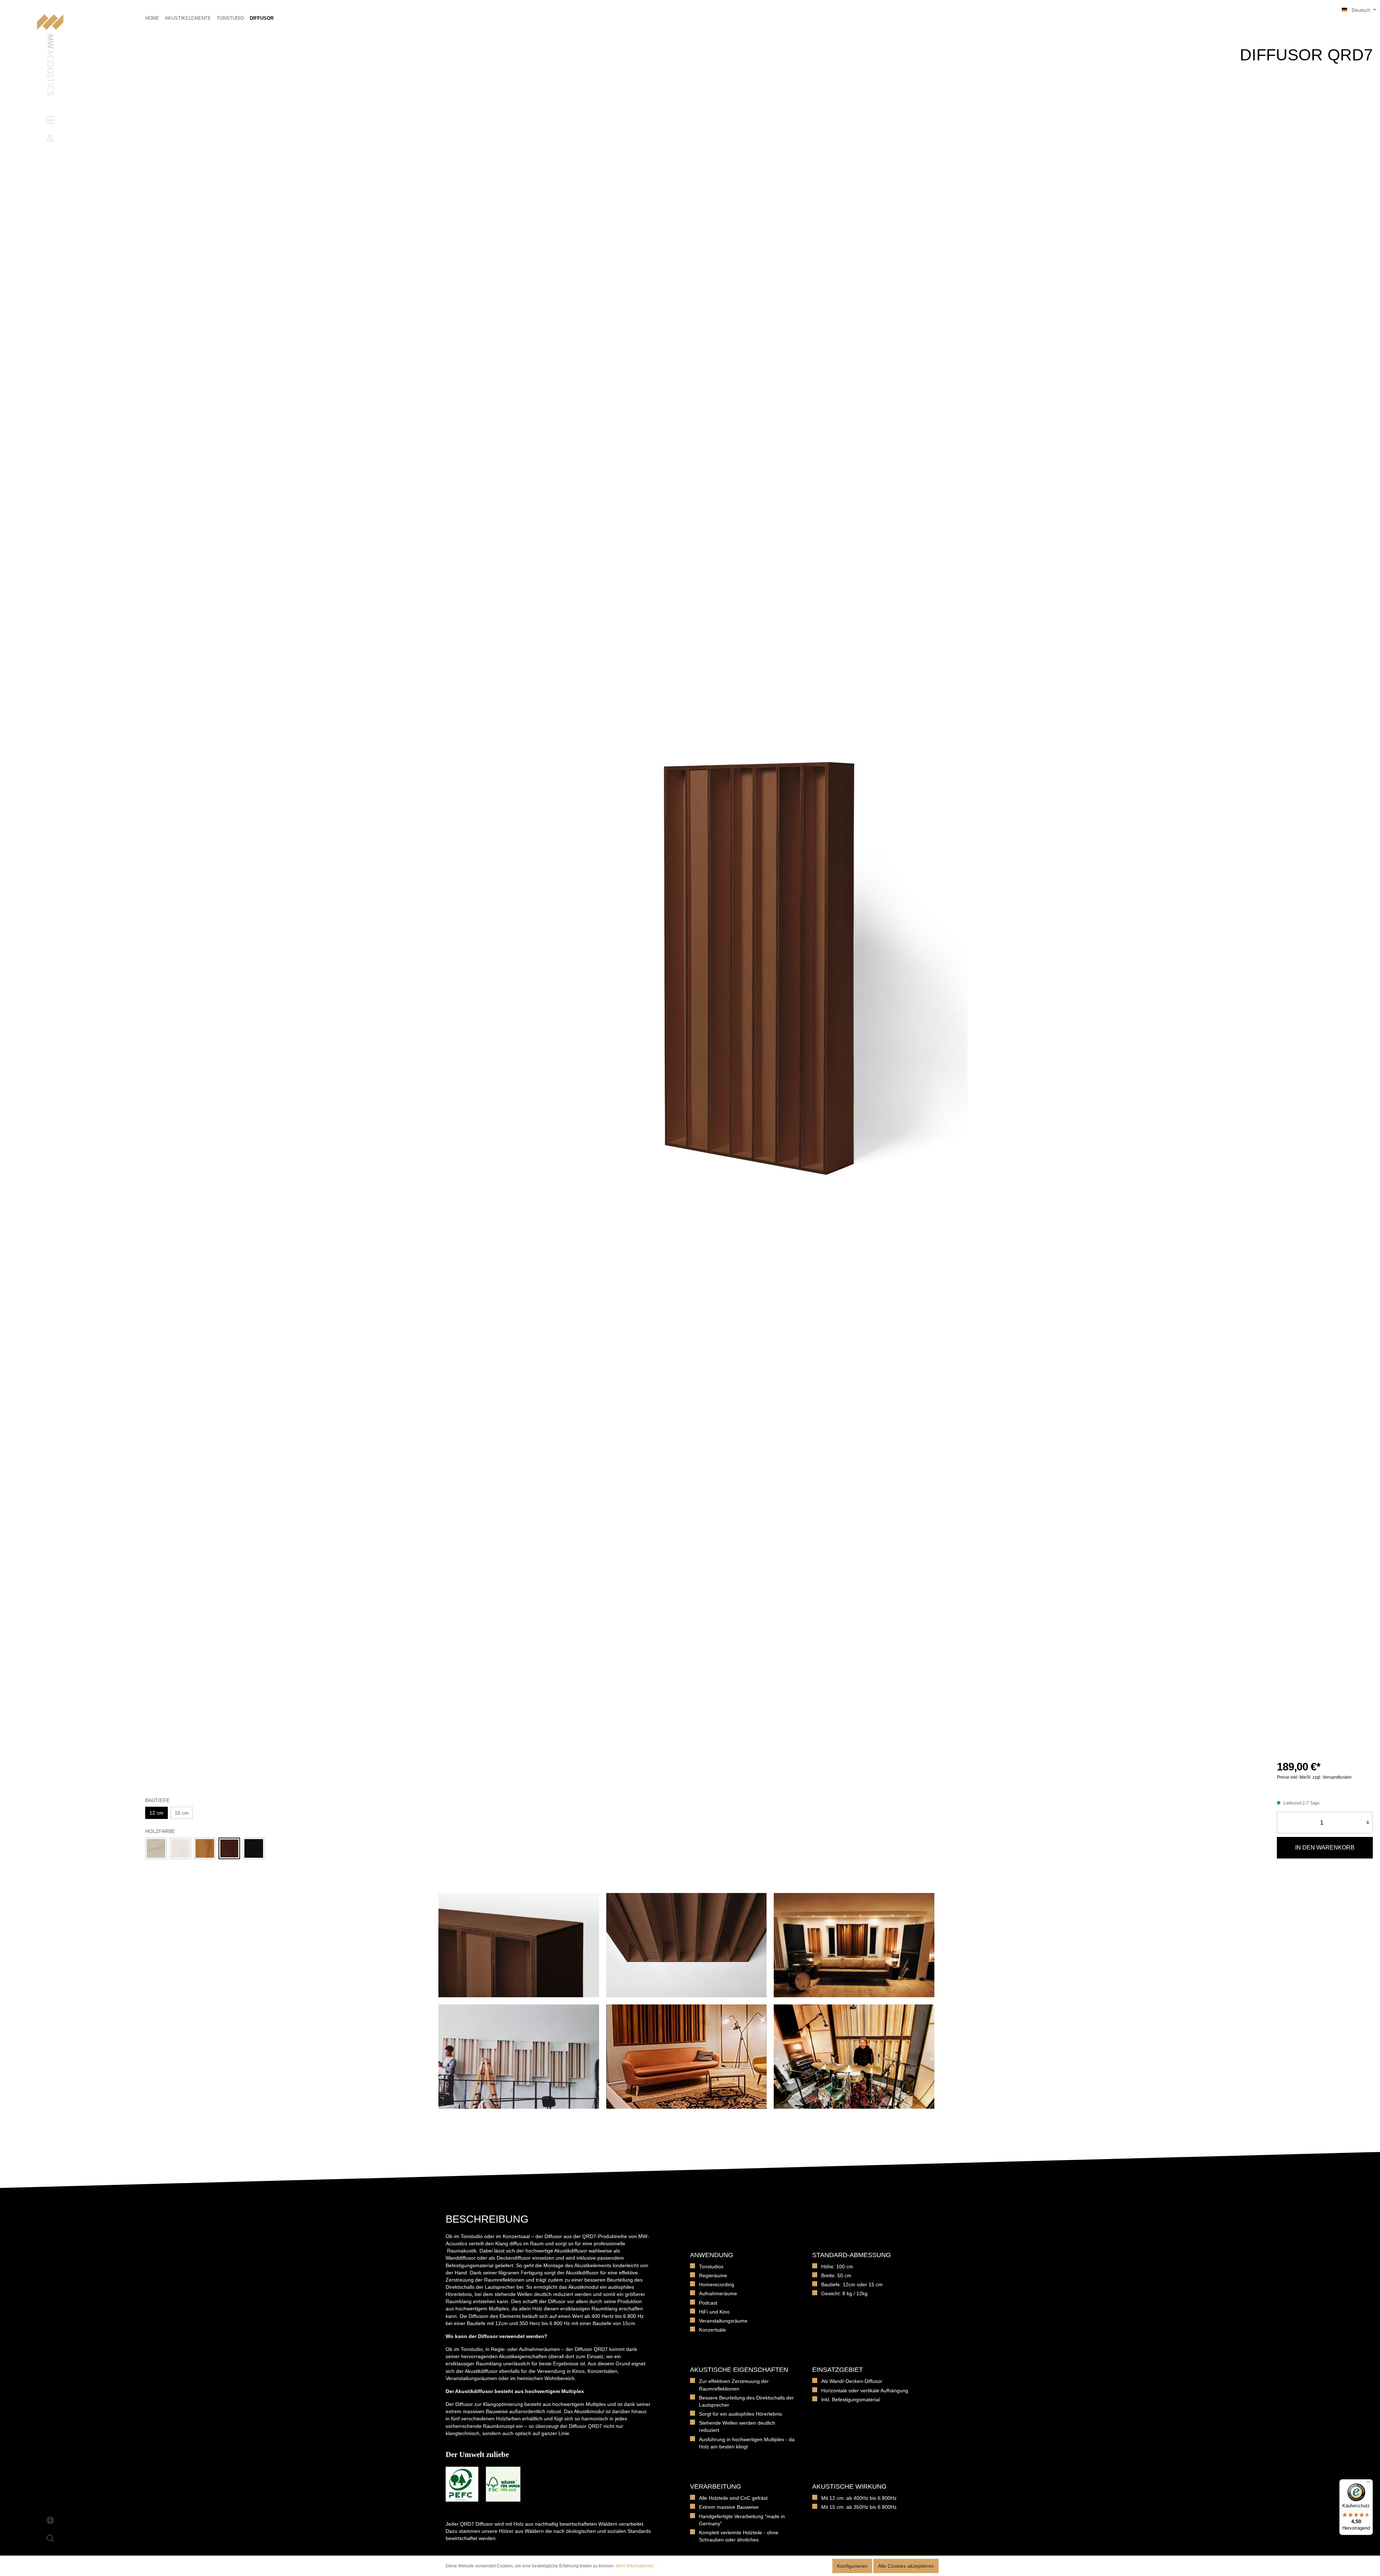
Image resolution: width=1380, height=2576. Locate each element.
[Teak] (205, 1848)
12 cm (157, 1813)
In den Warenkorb (1325, 1848)
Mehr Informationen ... (637, 2566)
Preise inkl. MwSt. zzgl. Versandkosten (1314, 1777)
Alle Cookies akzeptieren (906, 2566)
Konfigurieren (852, 2566)
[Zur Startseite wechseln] (50, 56)
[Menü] (50, 120)
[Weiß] (180, 1848)
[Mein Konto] (50, 138)
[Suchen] (50, 2538)
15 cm (182, 1813)
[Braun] (229, 1848)
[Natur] (156, 1848)
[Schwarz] (254, 1848)
